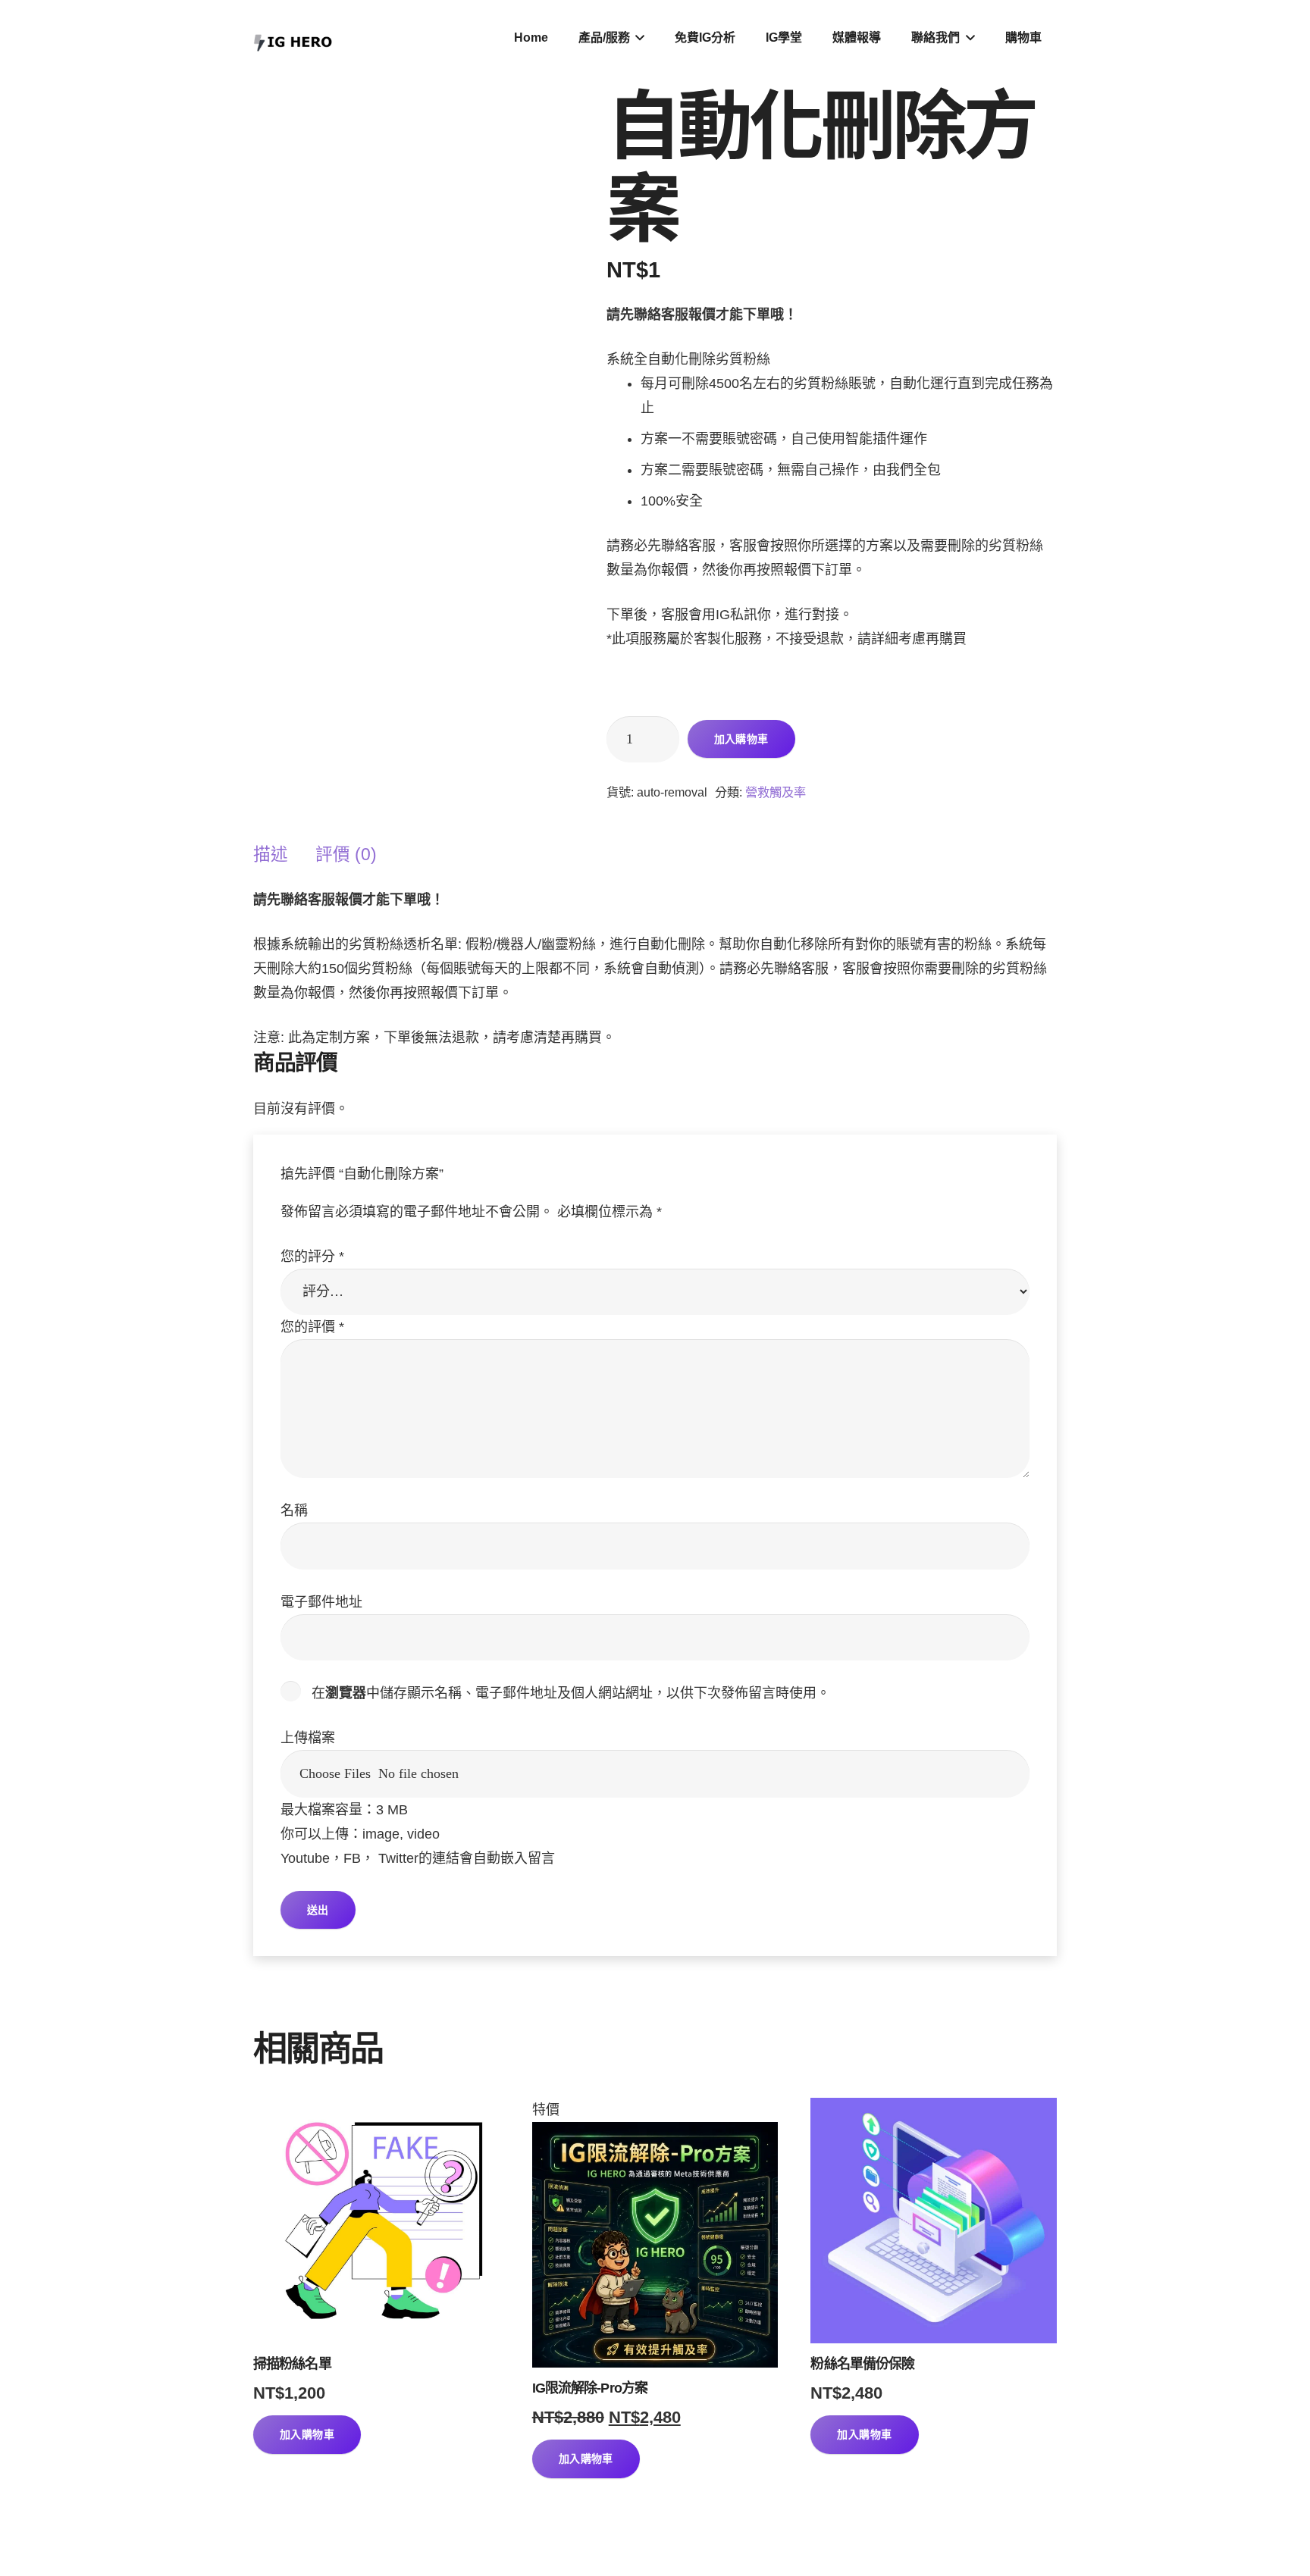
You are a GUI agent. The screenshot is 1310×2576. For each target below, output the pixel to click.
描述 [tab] (271, 854)
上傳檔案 (308, 1738)
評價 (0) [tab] (346, 854)
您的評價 (312, 1327)
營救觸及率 (776, 792)
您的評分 (312, 1257)
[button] (638, 38)
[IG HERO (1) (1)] (293, 38)
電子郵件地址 (321, 1602)
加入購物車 (741, 739)
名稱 (294, 1510)
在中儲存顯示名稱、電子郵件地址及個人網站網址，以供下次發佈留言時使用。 (571, 1693)
